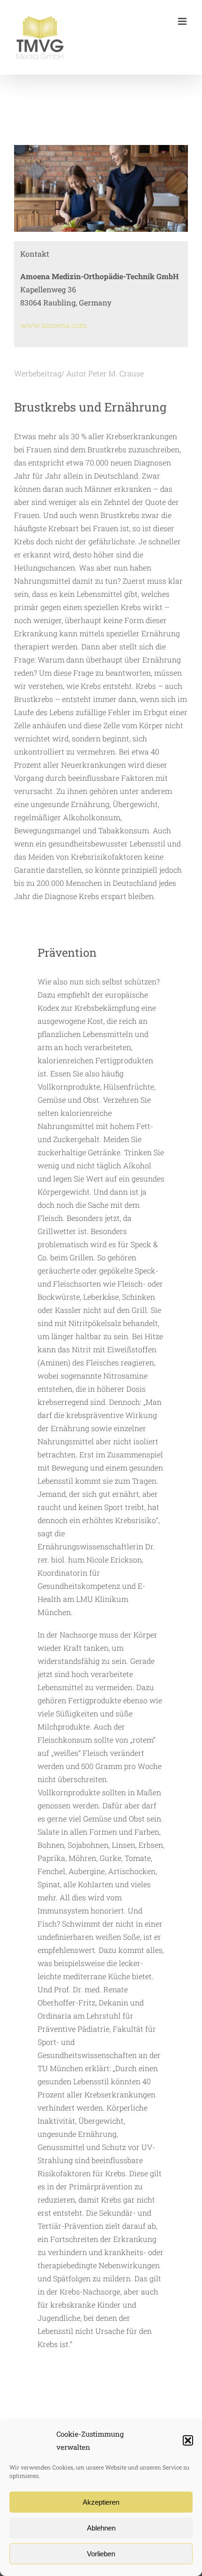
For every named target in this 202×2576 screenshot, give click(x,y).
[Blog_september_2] (101, 149)
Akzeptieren (101, 2502)
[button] (188, 2440)
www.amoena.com (53, 325)
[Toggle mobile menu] (183, 21)
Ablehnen (101, 2528)
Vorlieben (101, 2554)
